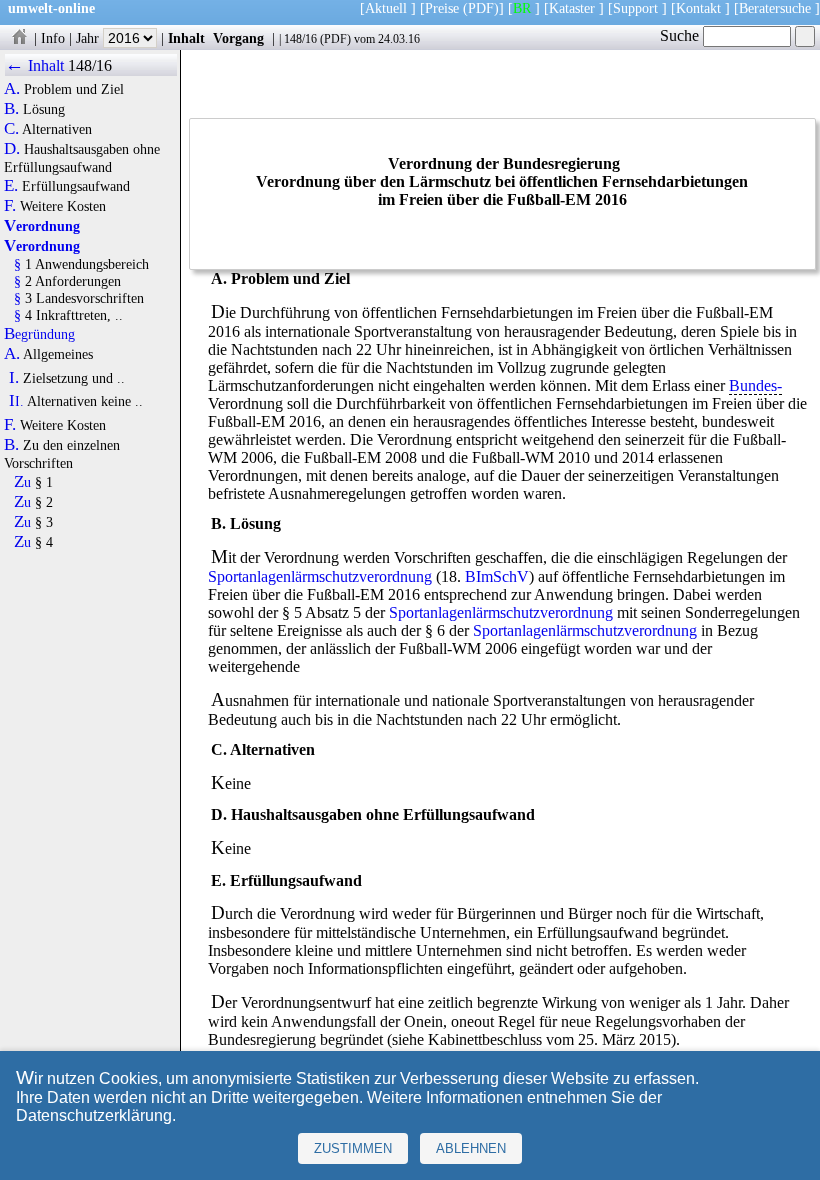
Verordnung (42, 226)
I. (14, 378)
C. (11, 129)
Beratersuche (775, 8)
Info (53, 38)
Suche (681, 35)
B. (11, 109)
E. (11, 186)
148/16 (300, 39)
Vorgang (238, 38)
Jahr (89, 38)
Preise (442, 8)
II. (16, 401)
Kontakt (698, 8)
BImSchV (497, 576)
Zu (22, 482)
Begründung (39, 334)
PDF (335, 39)
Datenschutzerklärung (94, 1115)
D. (12, 149)
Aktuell (386, 8)
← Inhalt (34, 65)
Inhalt (186, 38)
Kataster (572, 8)
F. (10, 206)
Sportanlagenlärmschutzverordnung (320, 576)
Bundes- (755, 385)
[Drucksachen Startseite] (19, 38)
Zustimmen (353, 1148)
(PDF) (481, 8)
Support (635, 8)
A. (12, 89)
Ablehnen (471, 1148)
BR (522, 8)
